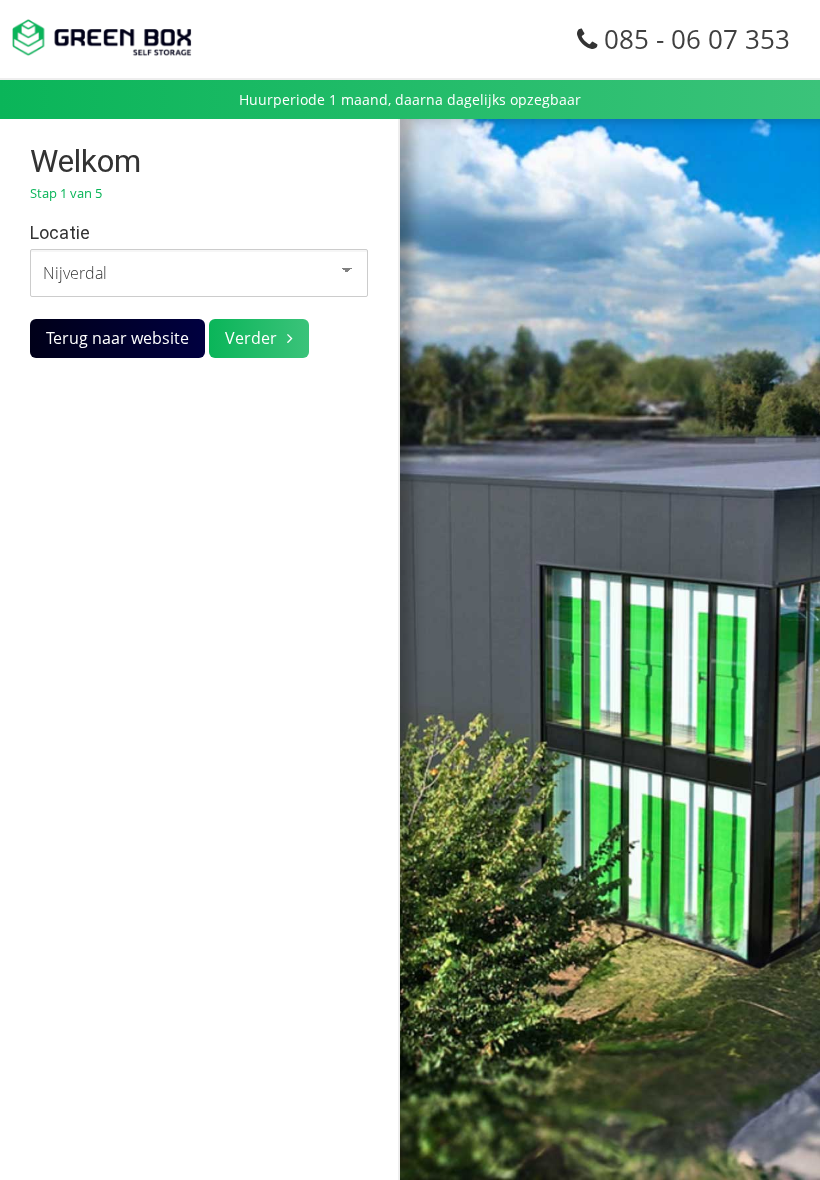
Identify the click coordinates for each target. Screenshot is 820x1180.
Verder (251, 338)
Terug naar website (117, 338)
